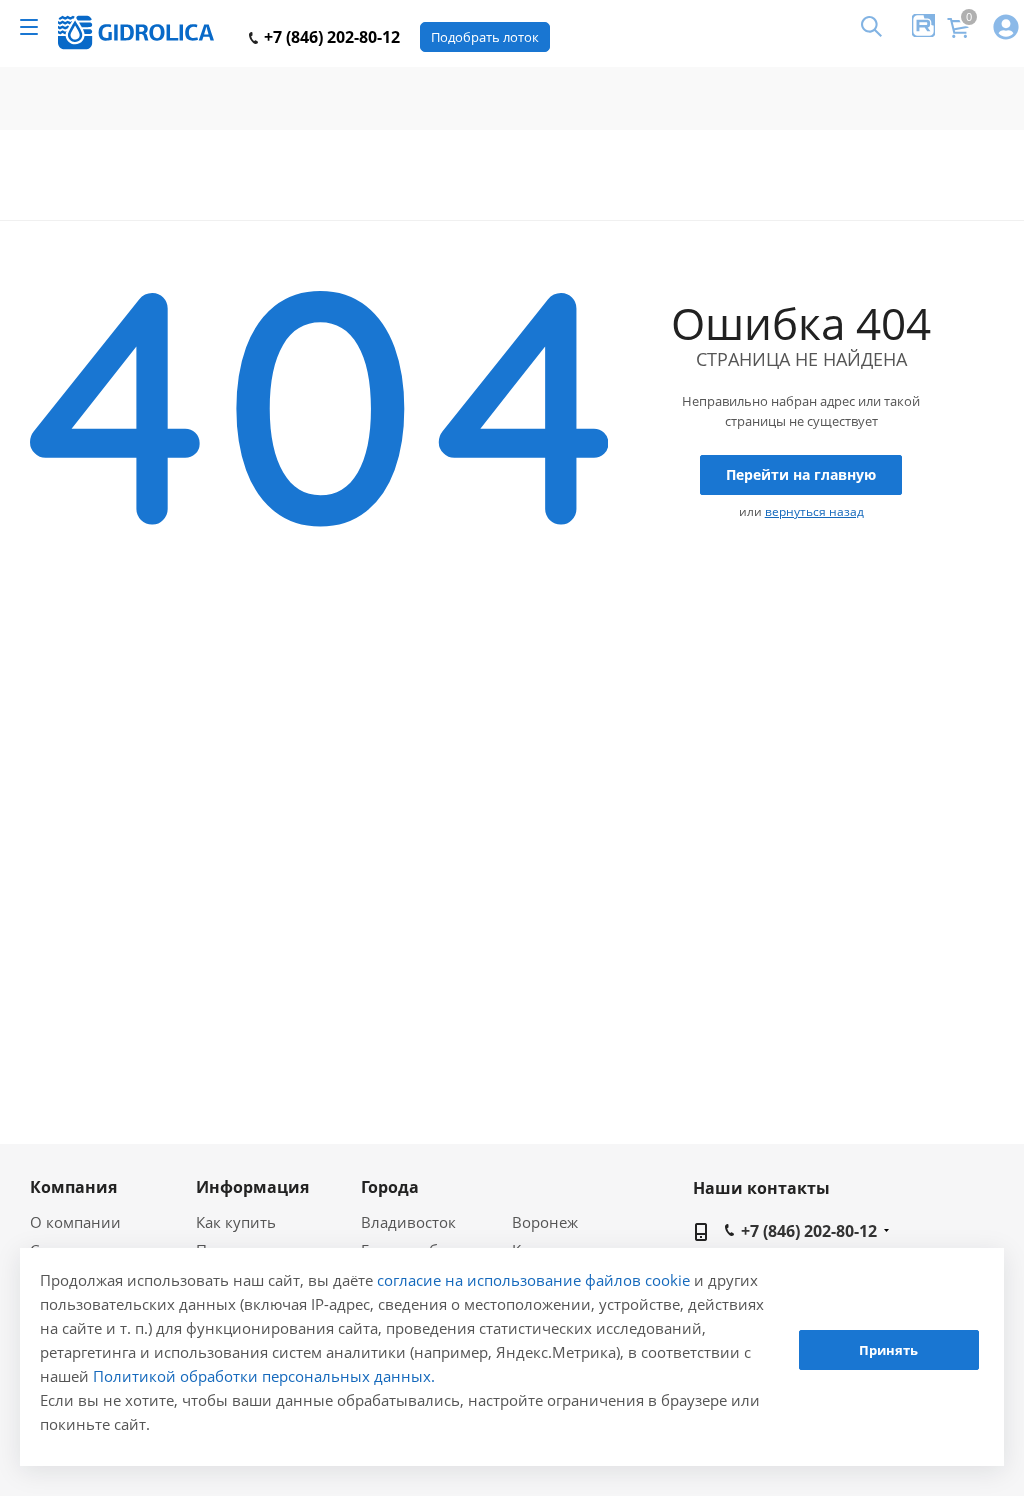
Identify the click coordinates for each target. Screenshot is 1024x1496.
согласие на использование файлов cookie (533, 1280)
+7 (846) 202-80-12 (330, 37)
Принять (888, 1350)
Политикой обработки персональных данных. (264, 1376)
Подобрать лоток (485, 37)
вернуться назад (814, 511)
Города (390, 1187)
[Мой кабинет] (1006, 28)
